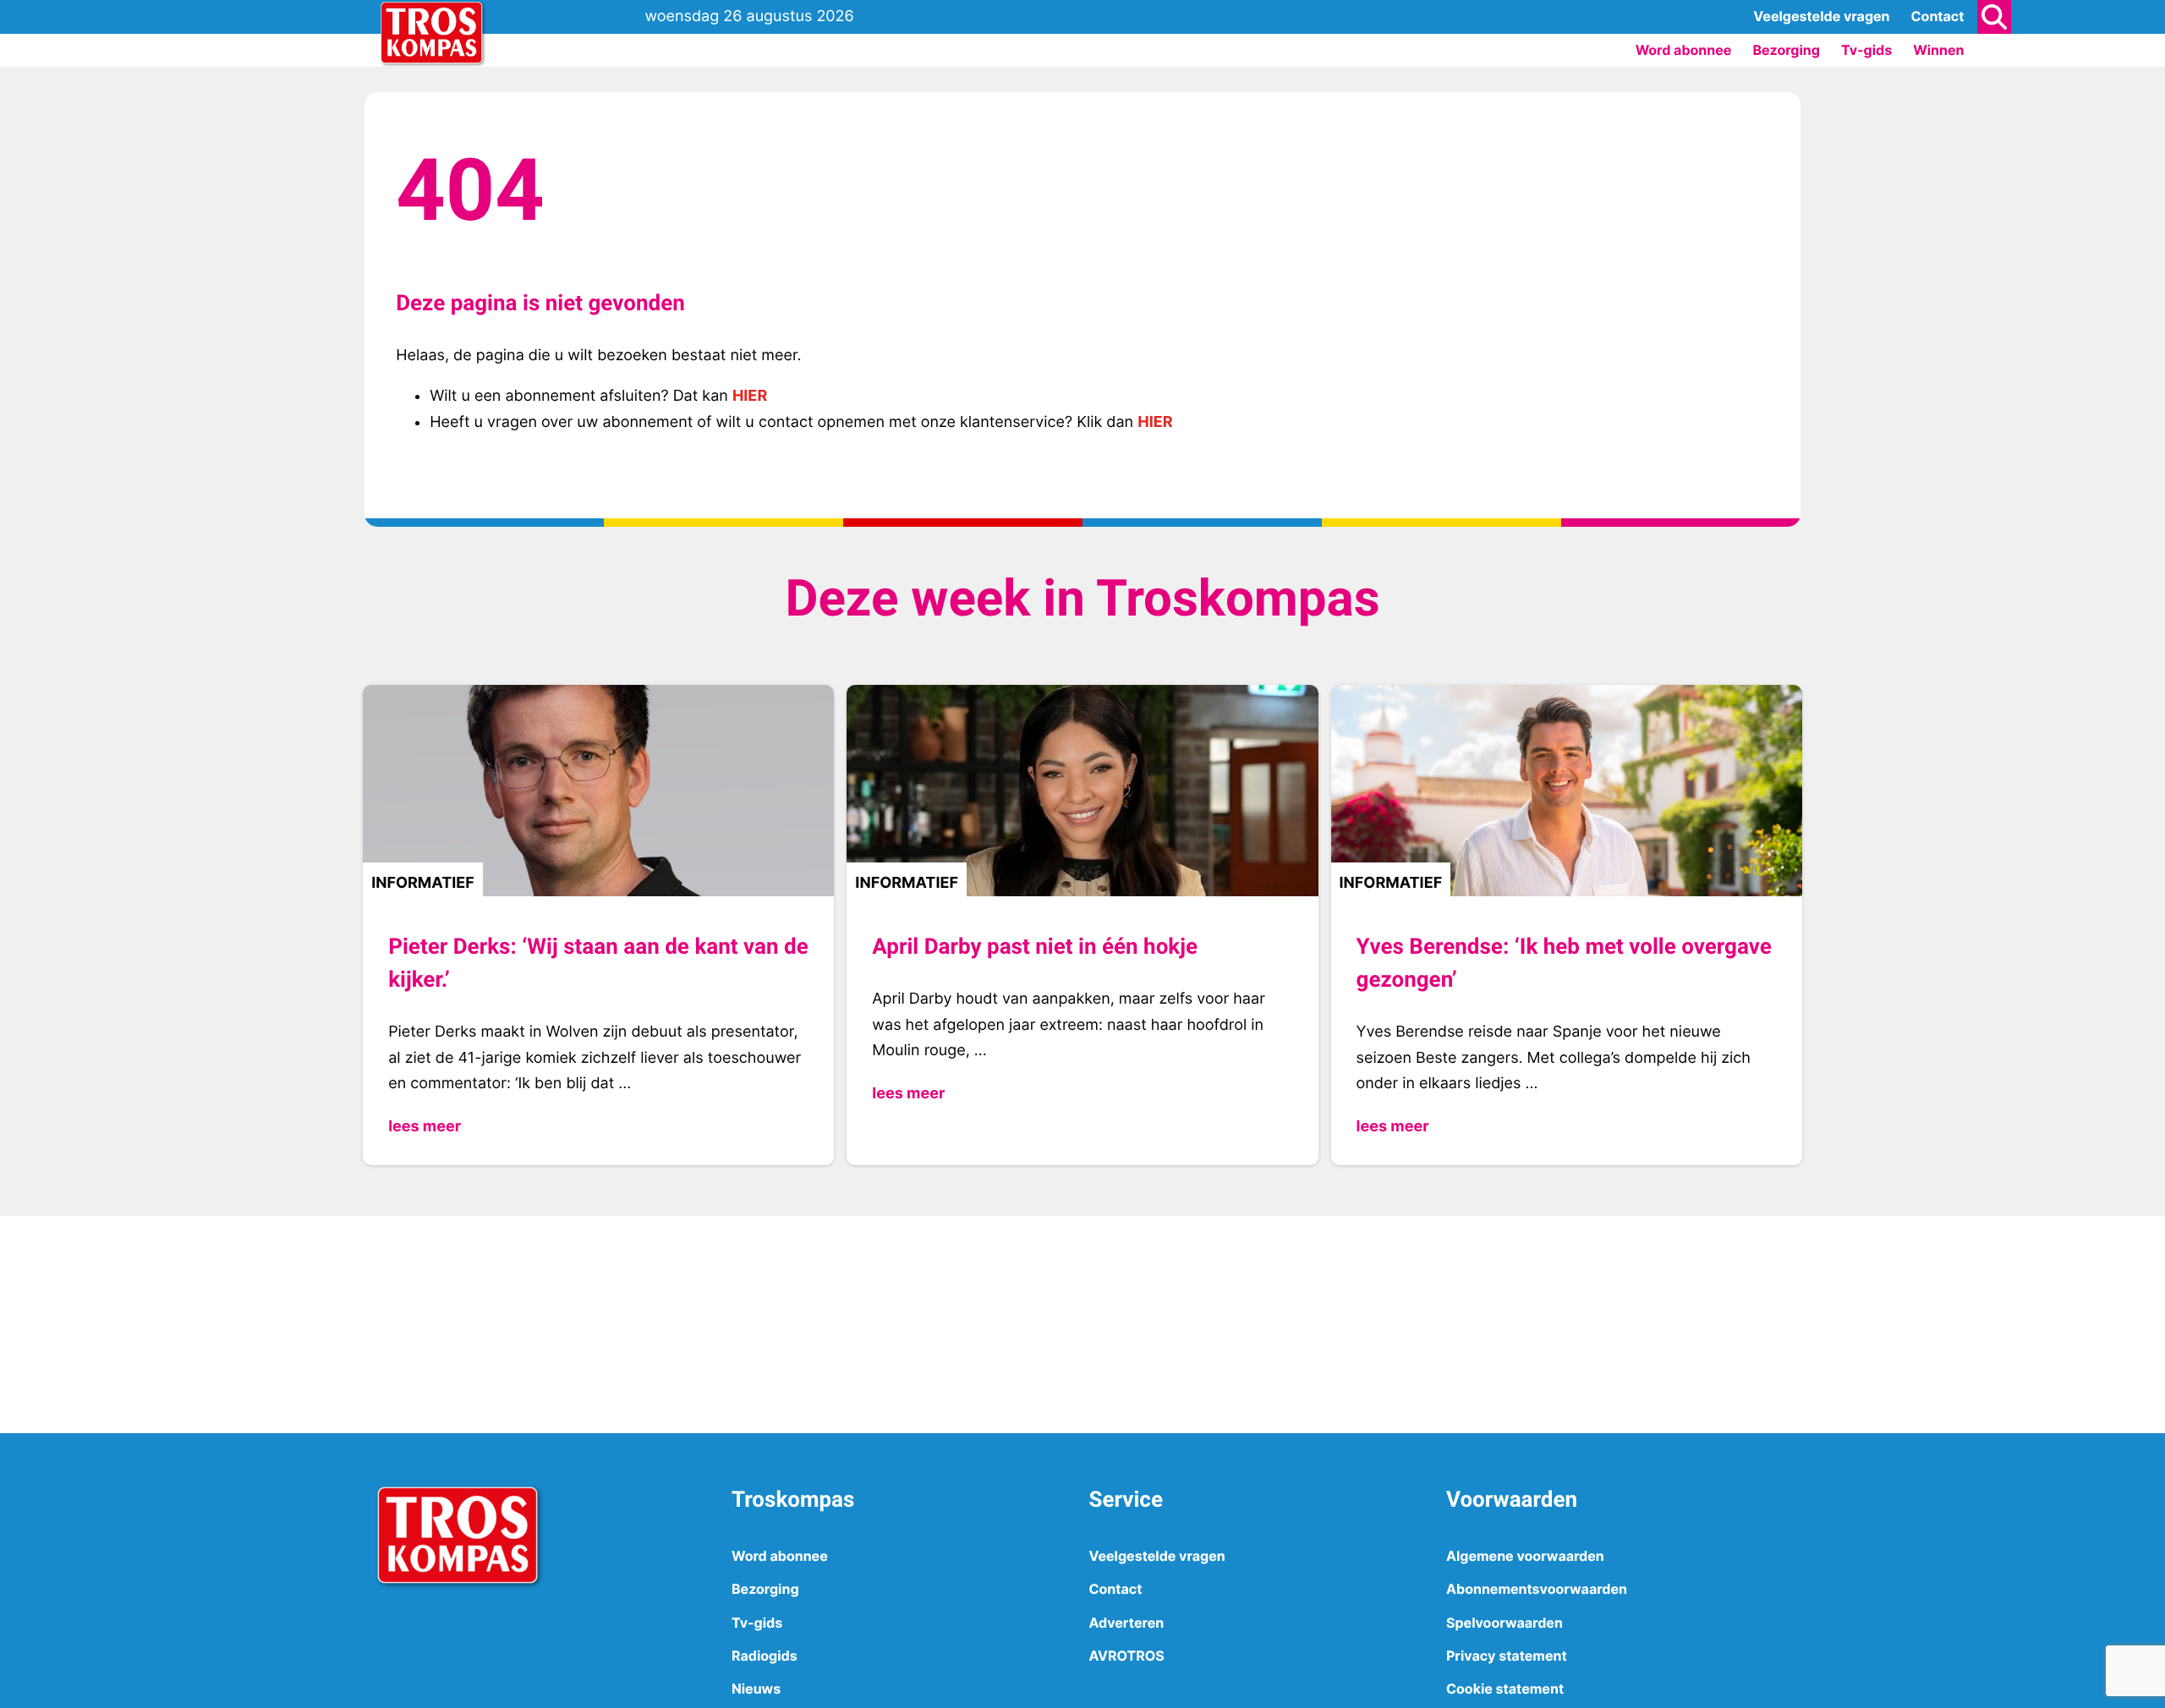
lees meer (425, 1127)
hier (750, 396)
